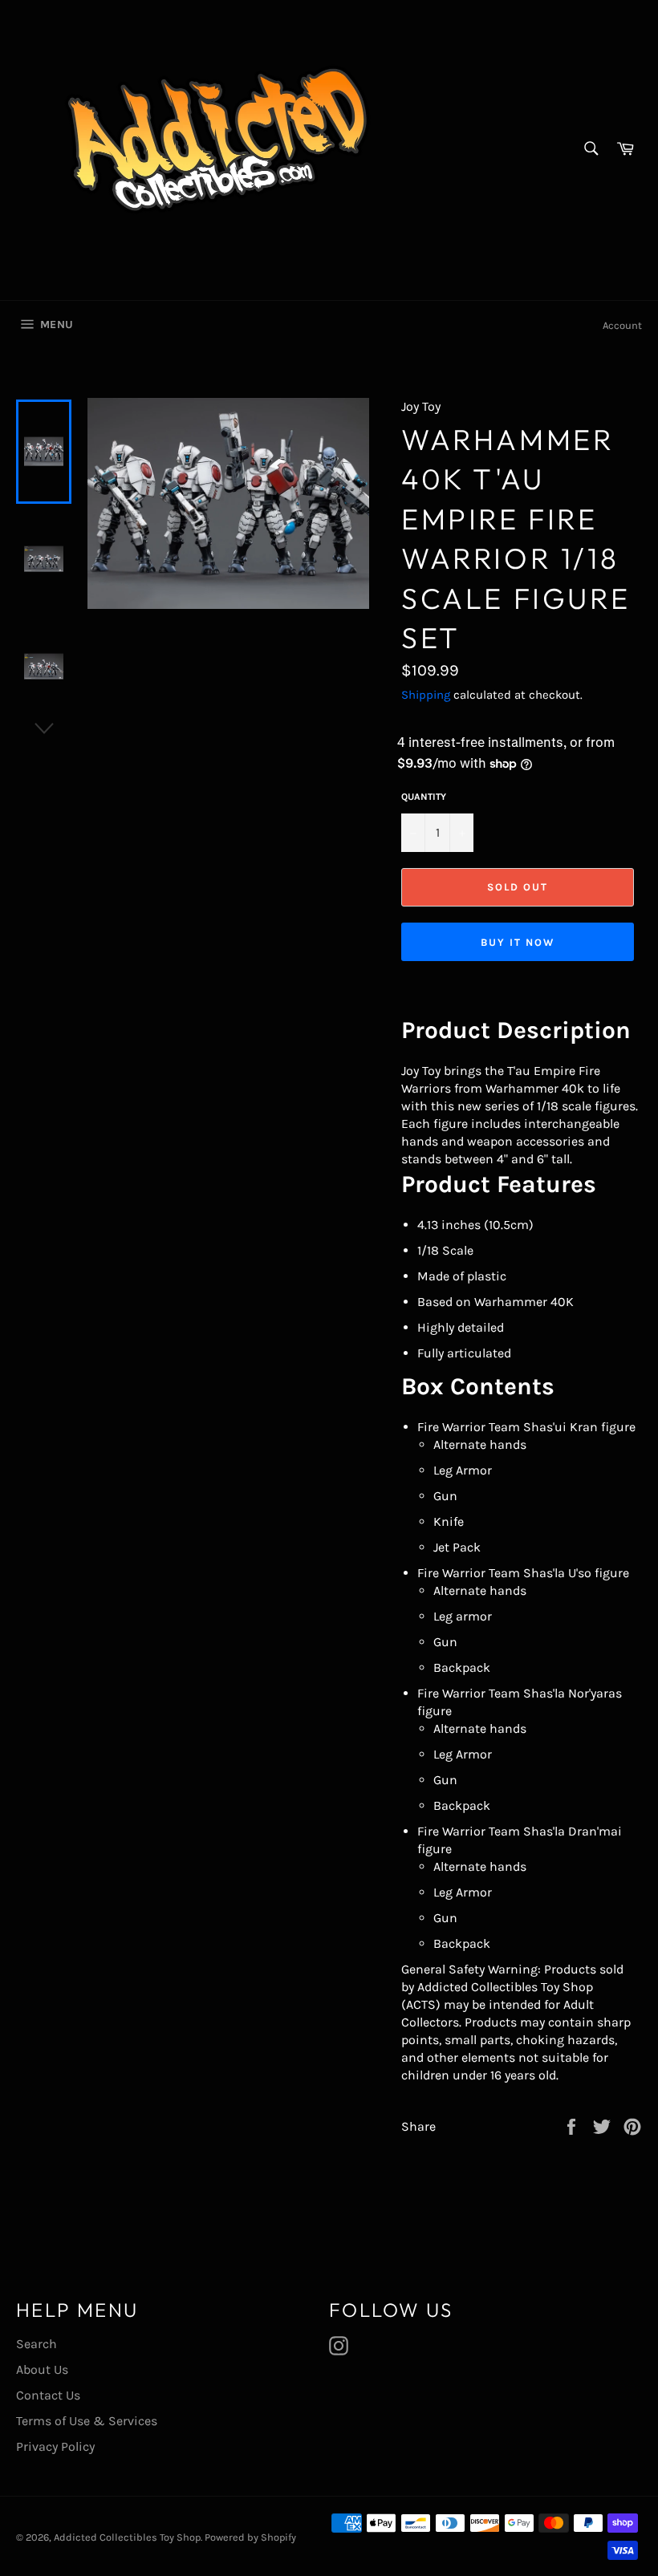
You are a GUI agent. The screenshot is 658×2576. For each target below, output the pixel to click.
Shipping (426, 695)
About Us (42, 2369)
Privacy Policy (55, 2446)
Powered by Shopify (250, 2537)
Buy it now (518, 942)
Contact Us (48, 2395)
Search (37, 2344)
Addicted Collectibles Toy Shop (127, 2537)
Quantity (424, 797)
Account (622, 325)
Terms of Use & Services (87, 2421)
